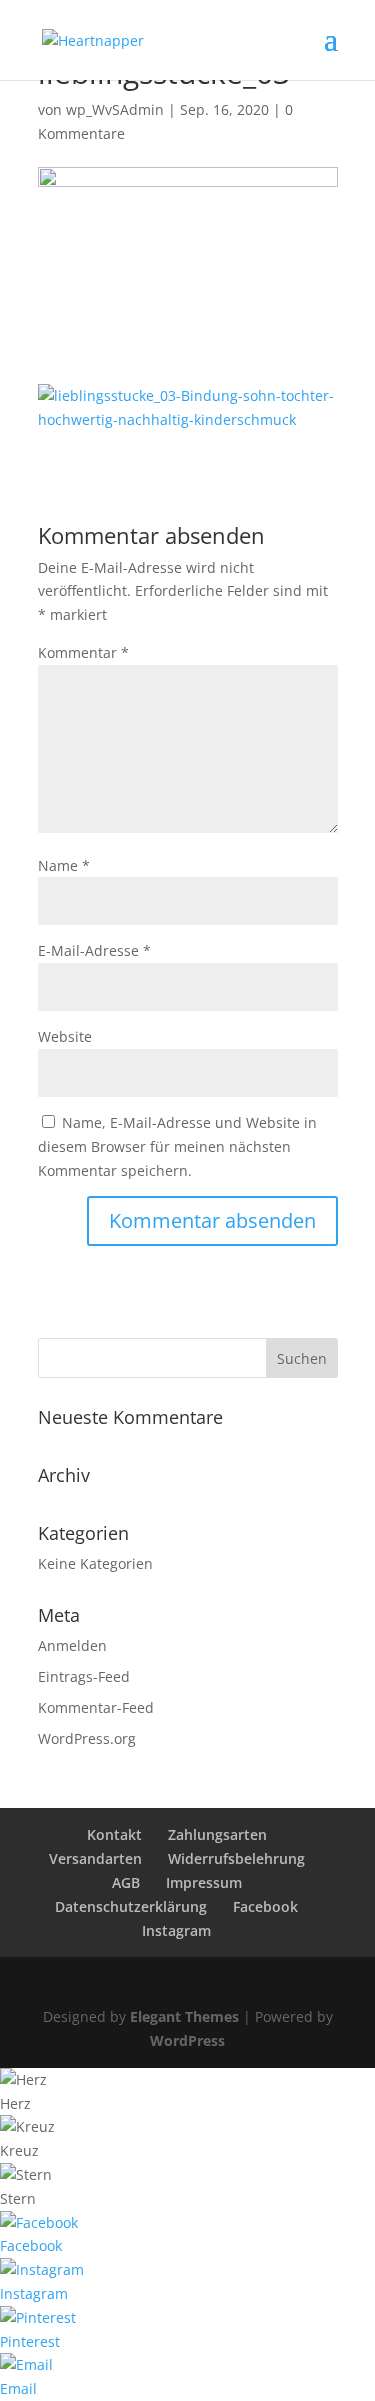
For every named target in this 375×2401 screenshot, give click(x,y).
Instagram (176, 1930)
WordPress (187, 2040)
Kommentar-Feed (96, 1707)
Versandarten (95, 1858)
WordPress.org (87, 1738)
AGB (126, 1882)
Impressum (204, 1882)
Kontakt (114, 1834)
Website (65, 1036)
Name (64, 865)
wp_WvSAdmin (115, 109)
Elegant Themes (184, 2016)
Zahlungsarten (217, 1834)
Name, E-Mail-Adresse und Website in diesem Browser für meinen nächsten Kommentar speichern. (177, 1146)
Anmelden (72, 1645)
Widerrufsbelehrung (236, 1858)
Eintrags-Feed (84, 1676)
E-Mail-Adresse (94, 950)
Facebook (265, 1906)
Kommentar (83, 652)
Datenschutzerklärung (131, 1906)
